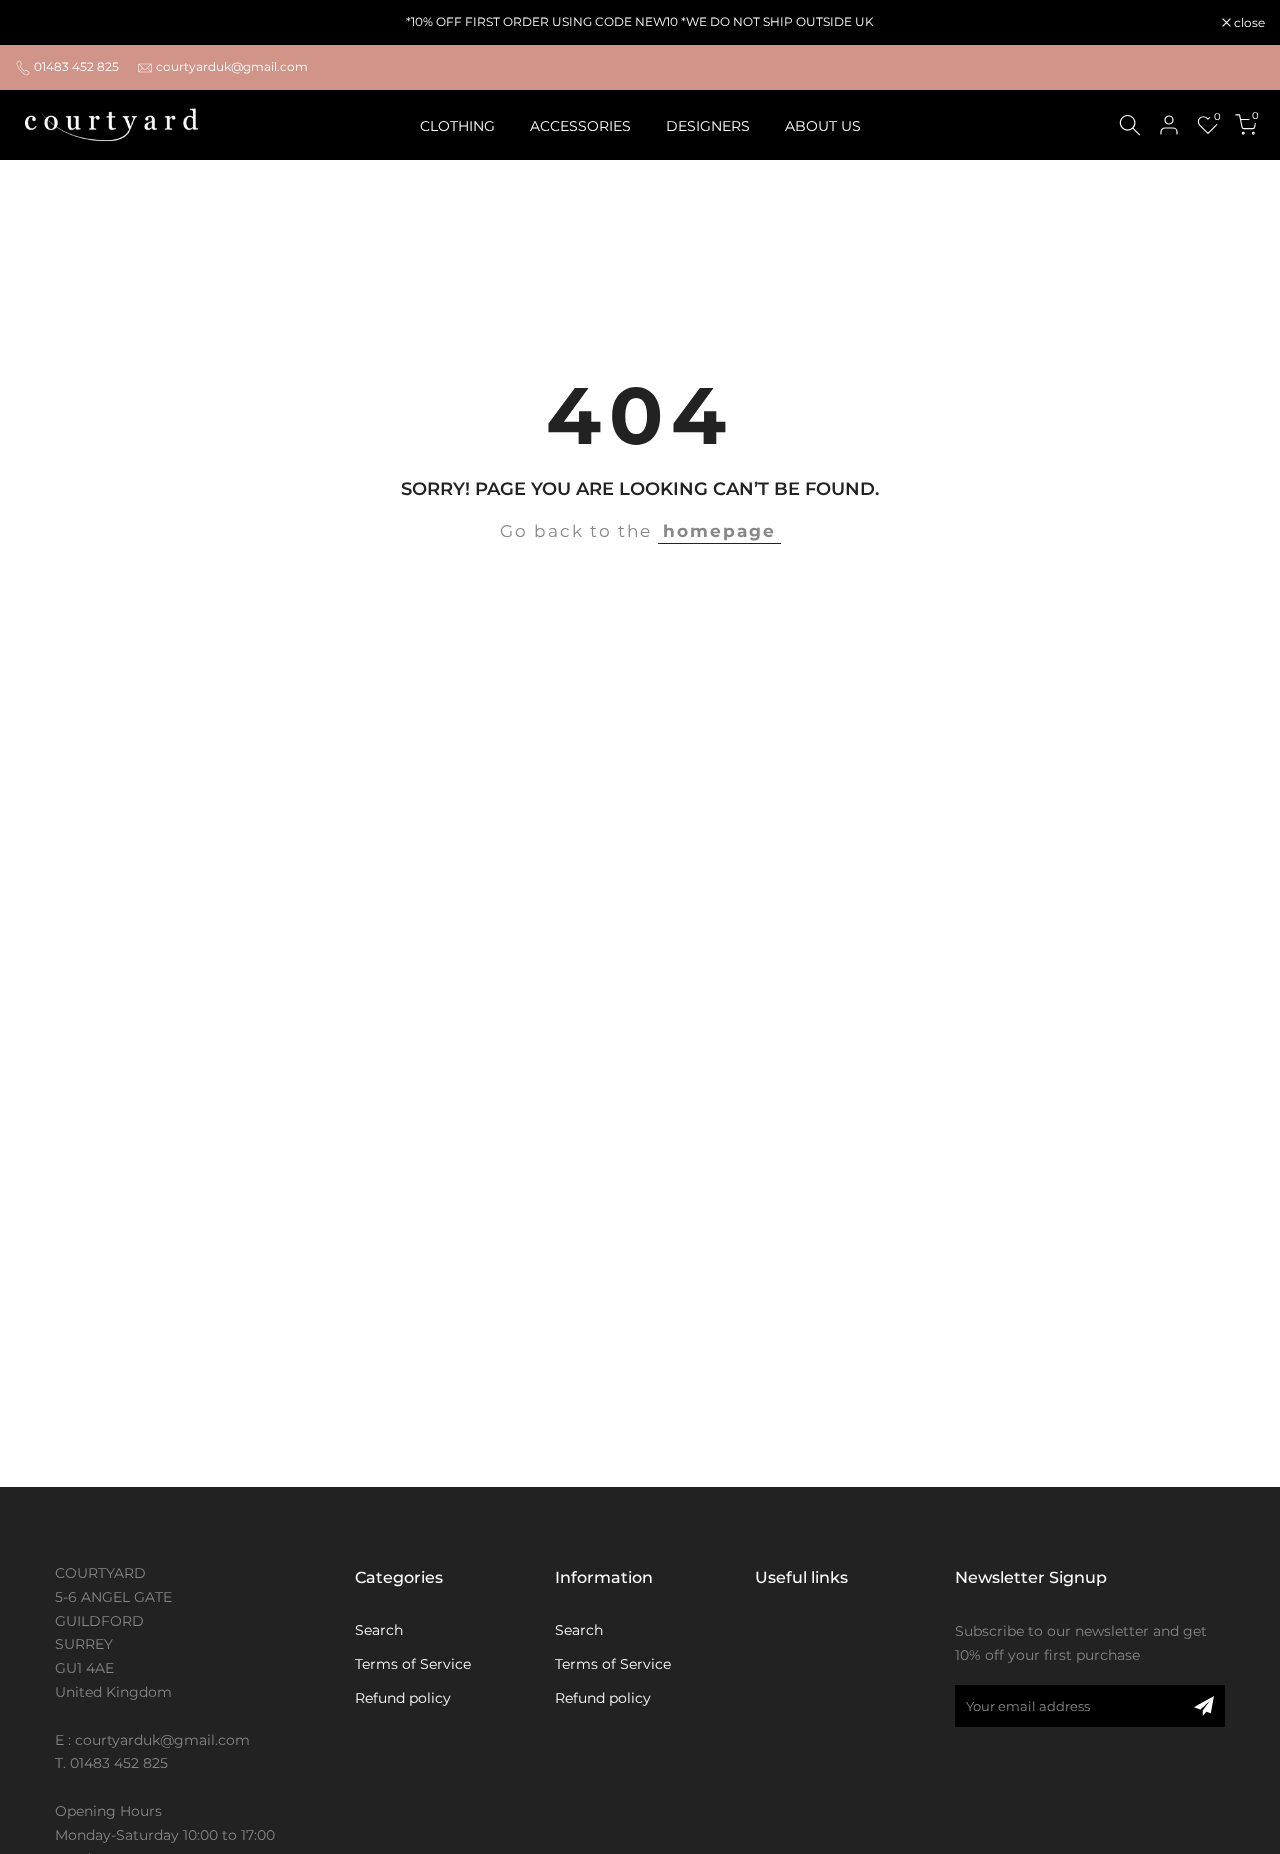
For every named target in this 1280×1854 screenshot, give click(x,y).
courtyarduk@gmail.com (232, 66)
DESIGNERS (708, 126)
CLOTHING (457, 126)
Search (379, 1630)
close (41, 23)
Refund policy (403, 1698)
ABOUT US (823, 126)
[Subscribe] (1204, 1706)
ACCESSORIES (580, 126)
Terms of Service (413, 1664)
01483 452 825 (76, 66)
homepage (719, 531)
